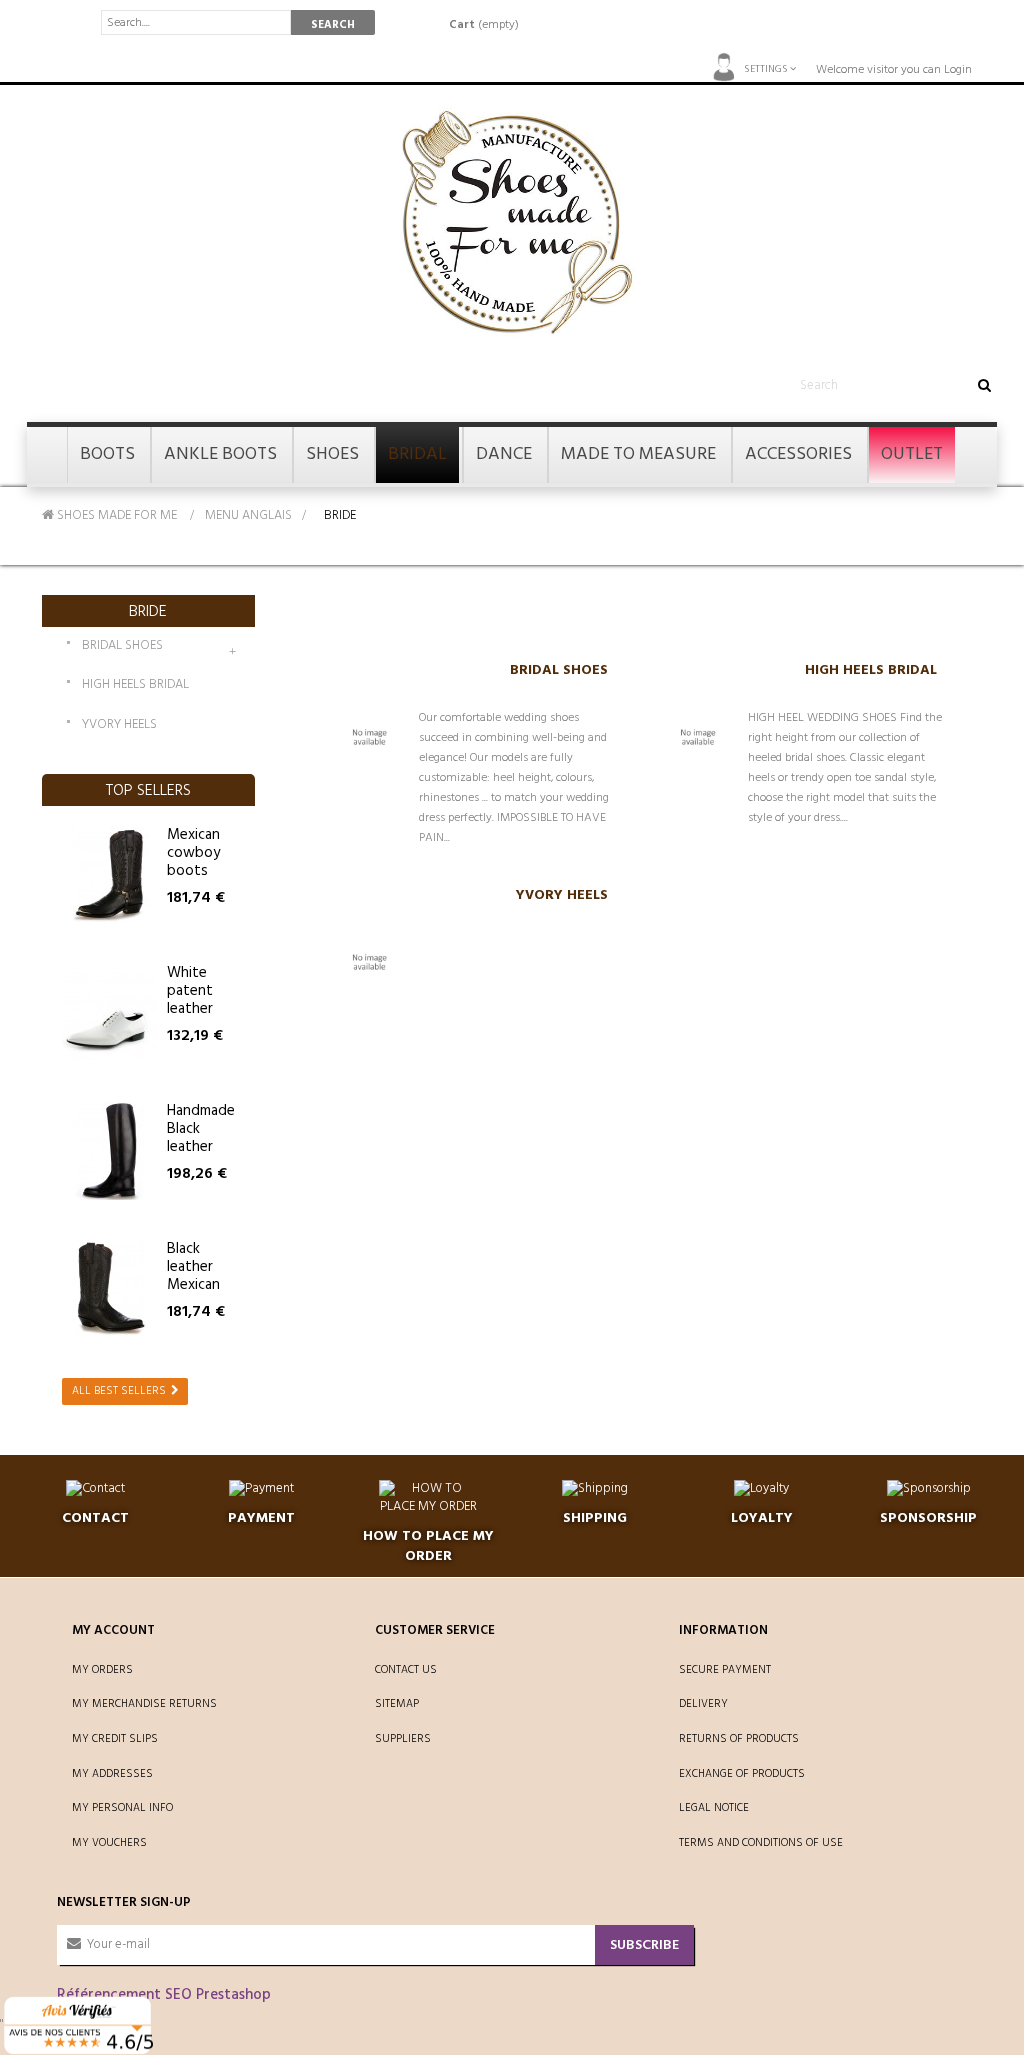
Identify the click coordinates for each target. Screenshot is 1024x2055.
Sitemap (397, 1704)
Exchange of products (742, 1774)
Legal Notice (714, 1808)
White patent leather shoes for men (198, 1009)
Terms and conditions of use (761, 1843)
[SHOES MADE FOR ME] (512, 222)
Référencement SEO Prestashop (164, 1995)
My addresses (112, 1774)
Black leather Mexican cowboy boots (193, 1285)
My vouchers (109, 1843)
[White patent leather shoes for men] (109, 1013)
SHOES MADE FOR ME (115, 515)
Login (958, 70)
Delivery (703, 1704)
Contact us (406, 1670)
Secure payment (725, 1670)
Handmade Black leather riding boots (201, 1147)
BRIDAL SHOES (122, 646)
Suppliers (403, 1739)
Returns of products (739, 1739)
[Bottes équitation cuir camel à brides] (109, 875)
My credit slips (115, 1739)
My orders (102, 1670)
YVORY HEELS (119, 725)
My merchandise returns (144, 1704)
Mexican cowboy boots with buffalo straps (193, 880)
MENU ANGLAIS (248, 515)
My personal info (122, 1808)
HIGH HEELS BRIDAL (135, 685)
